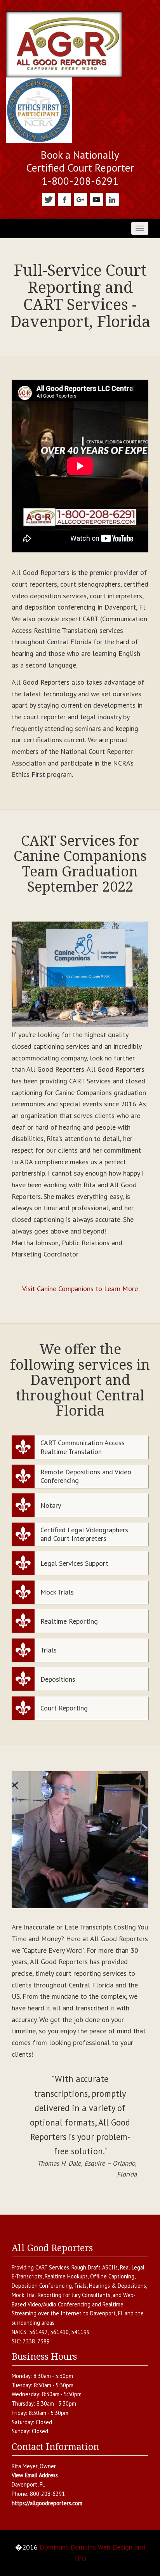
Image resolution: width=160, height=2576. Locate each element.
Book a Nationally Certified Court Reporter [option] (80, 162)
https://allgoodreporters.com (47, 2503)
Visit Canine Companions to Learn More (80, 1289)
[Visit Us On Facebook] (64, 199)
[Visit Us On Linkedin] (112, 199)
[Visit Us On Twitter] (48, 199)
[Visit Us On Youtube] (96, 199)
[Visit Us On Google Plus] (80, 199)
